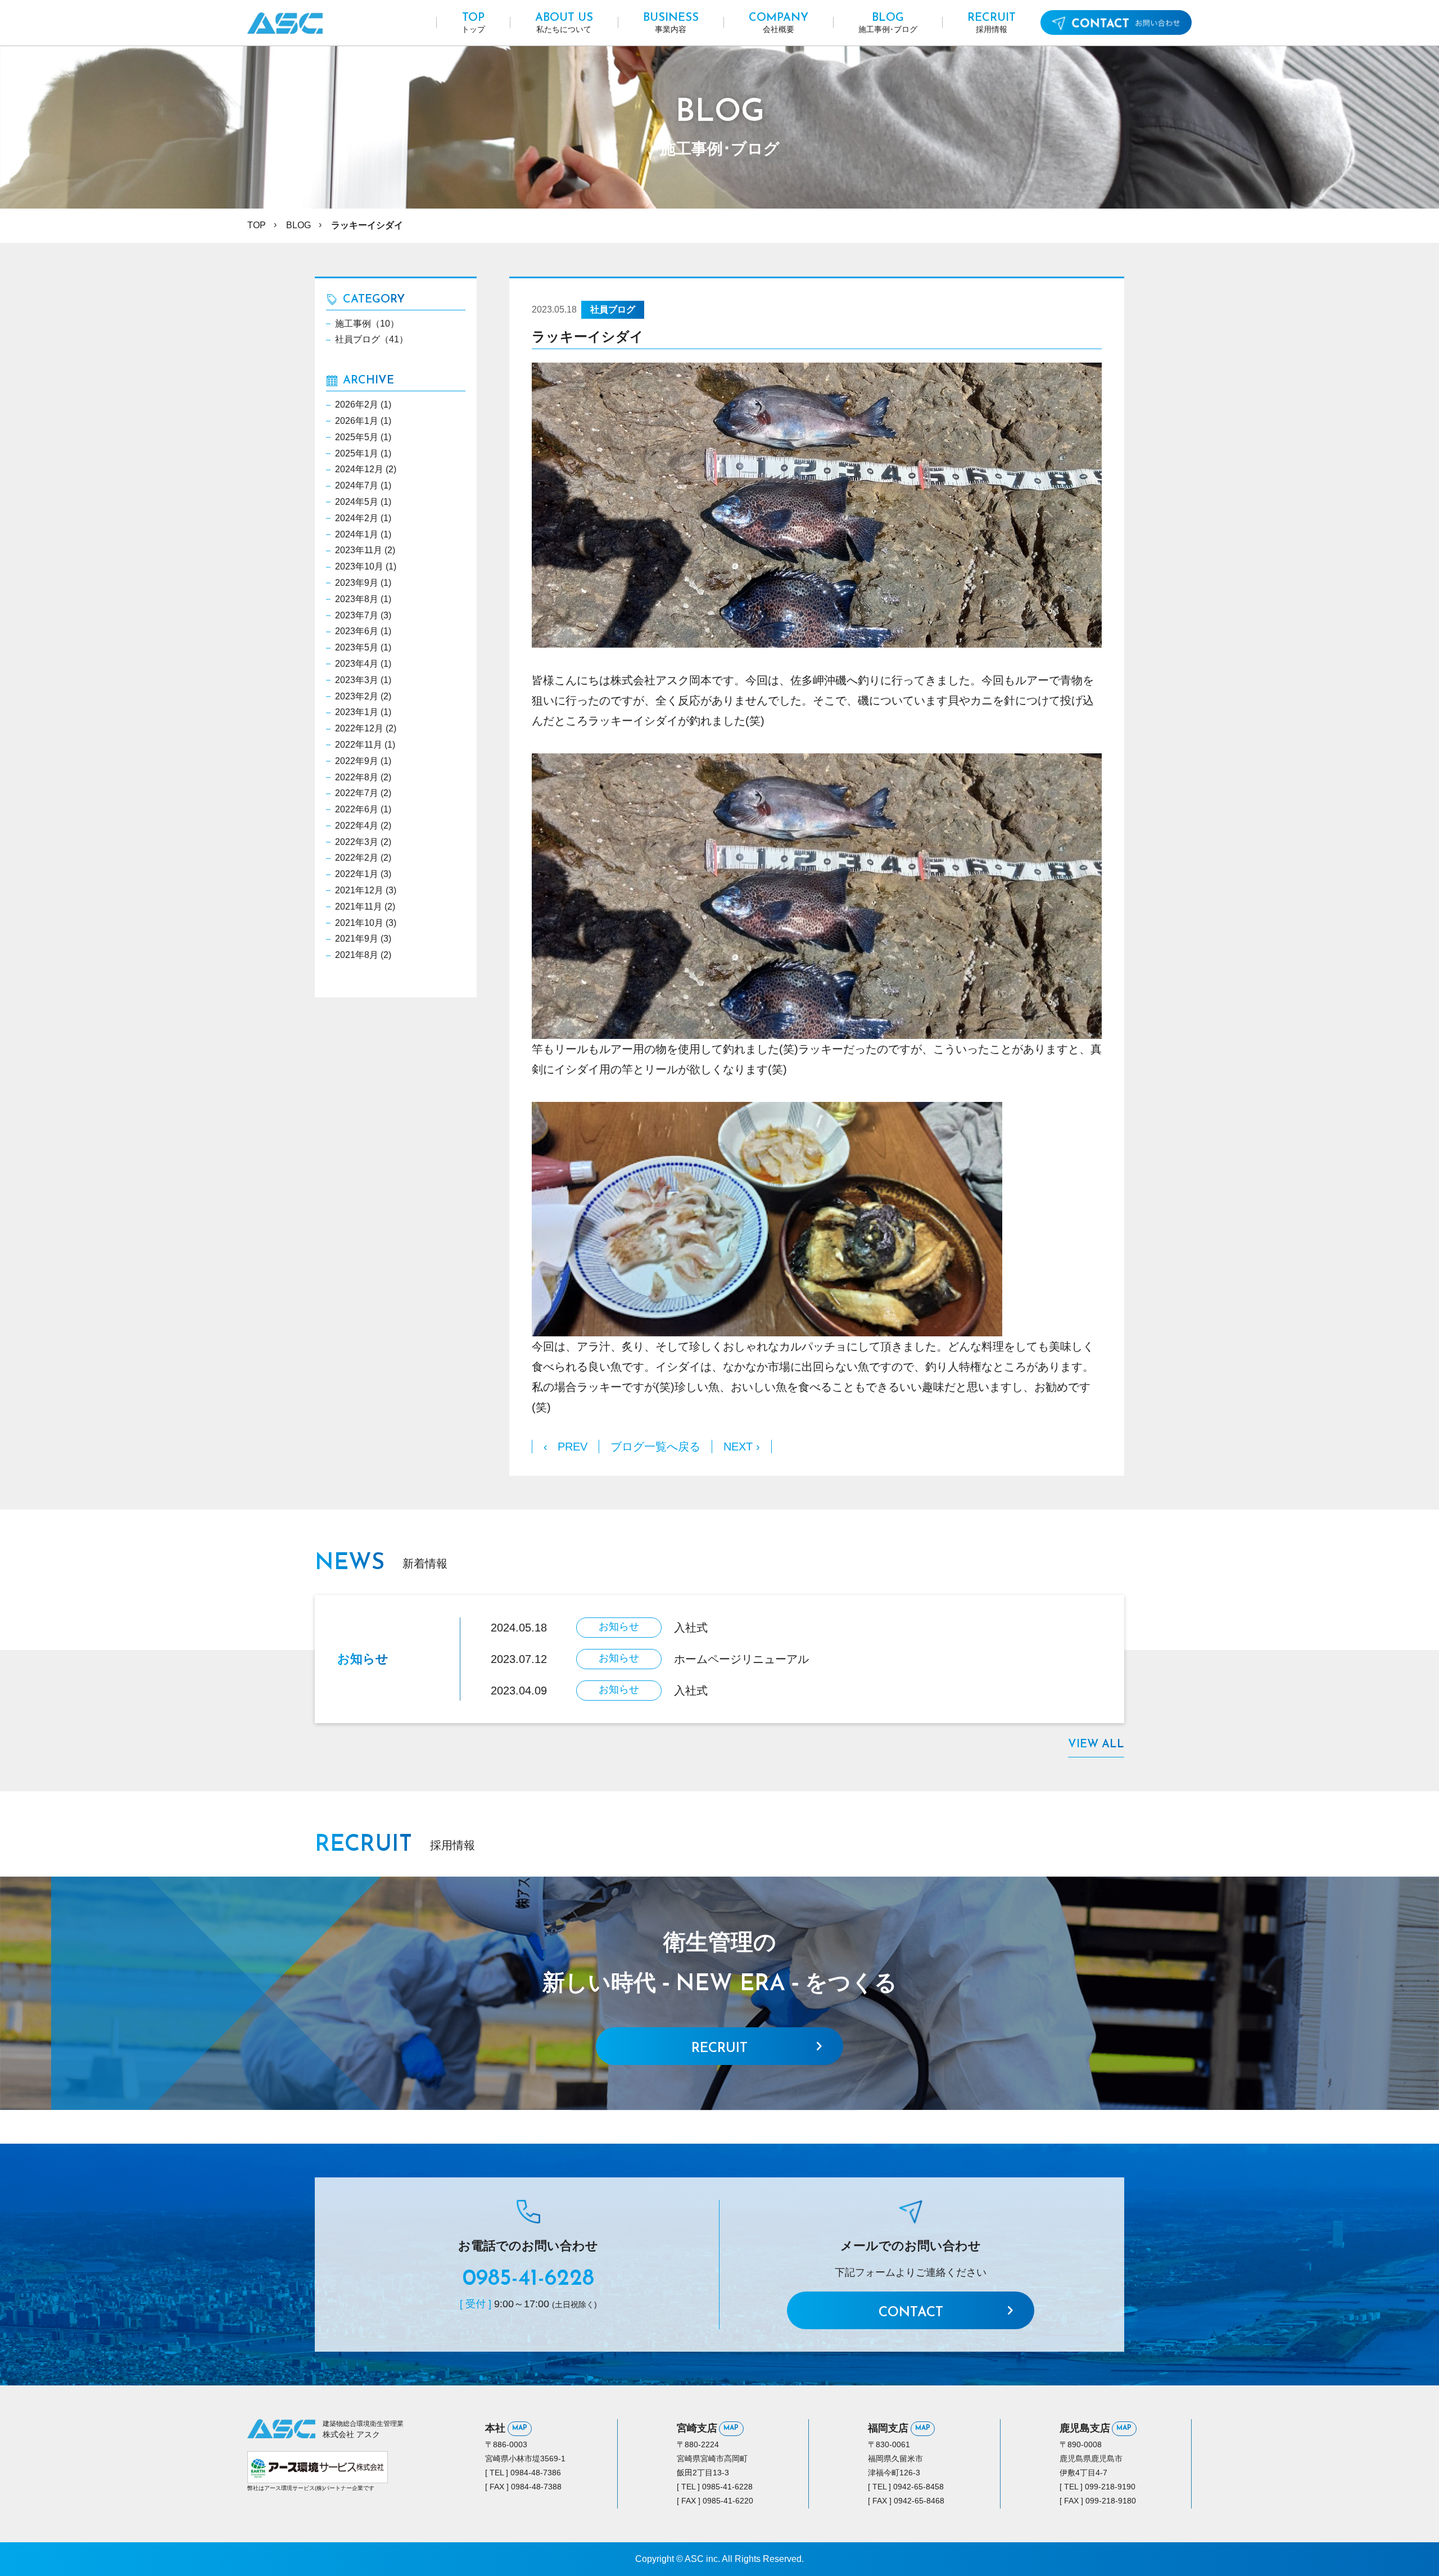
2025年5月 (357, 437)
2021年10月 (359, 923)
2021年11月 (359, 907)
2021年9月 (357, 939)
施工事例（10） (367, 324)
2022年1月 (357, 874)
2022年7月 (357, 793)
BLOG (298, 225)
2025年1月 (357, 453)
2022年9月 (357, 761)
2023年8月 (357, 599)
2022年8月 (357, 777)
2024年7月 (357, 485)
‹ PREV (565, 1447)
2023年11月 (359, 550)
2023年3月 (357, 680)
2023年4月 (357, 664)
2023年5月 (357, 647)
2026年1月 (357, 421)
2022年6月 (357, 809)
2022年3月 (357, 842)
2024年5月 (357, 502)
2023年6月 (357, 631)
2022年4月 (357, 826)
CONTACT (911, 2313)
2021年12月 (359, 890)
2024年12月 (359, 469)
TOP (257, 225)
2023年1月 (357, 712)
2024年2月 (357, 518)
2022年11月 (359, 745)
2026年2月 (357, 405)
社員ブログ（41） (372, 339)
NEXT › (742, 1447)
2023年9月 (357, 583)
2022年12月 (359, 728)
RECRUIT (719, 2049)
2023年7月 (357, 615)
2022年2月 (357, 858)
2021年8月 (357, 955)
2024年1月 (357, 534)
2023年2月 (357, 696)
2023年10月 (359, 566)
